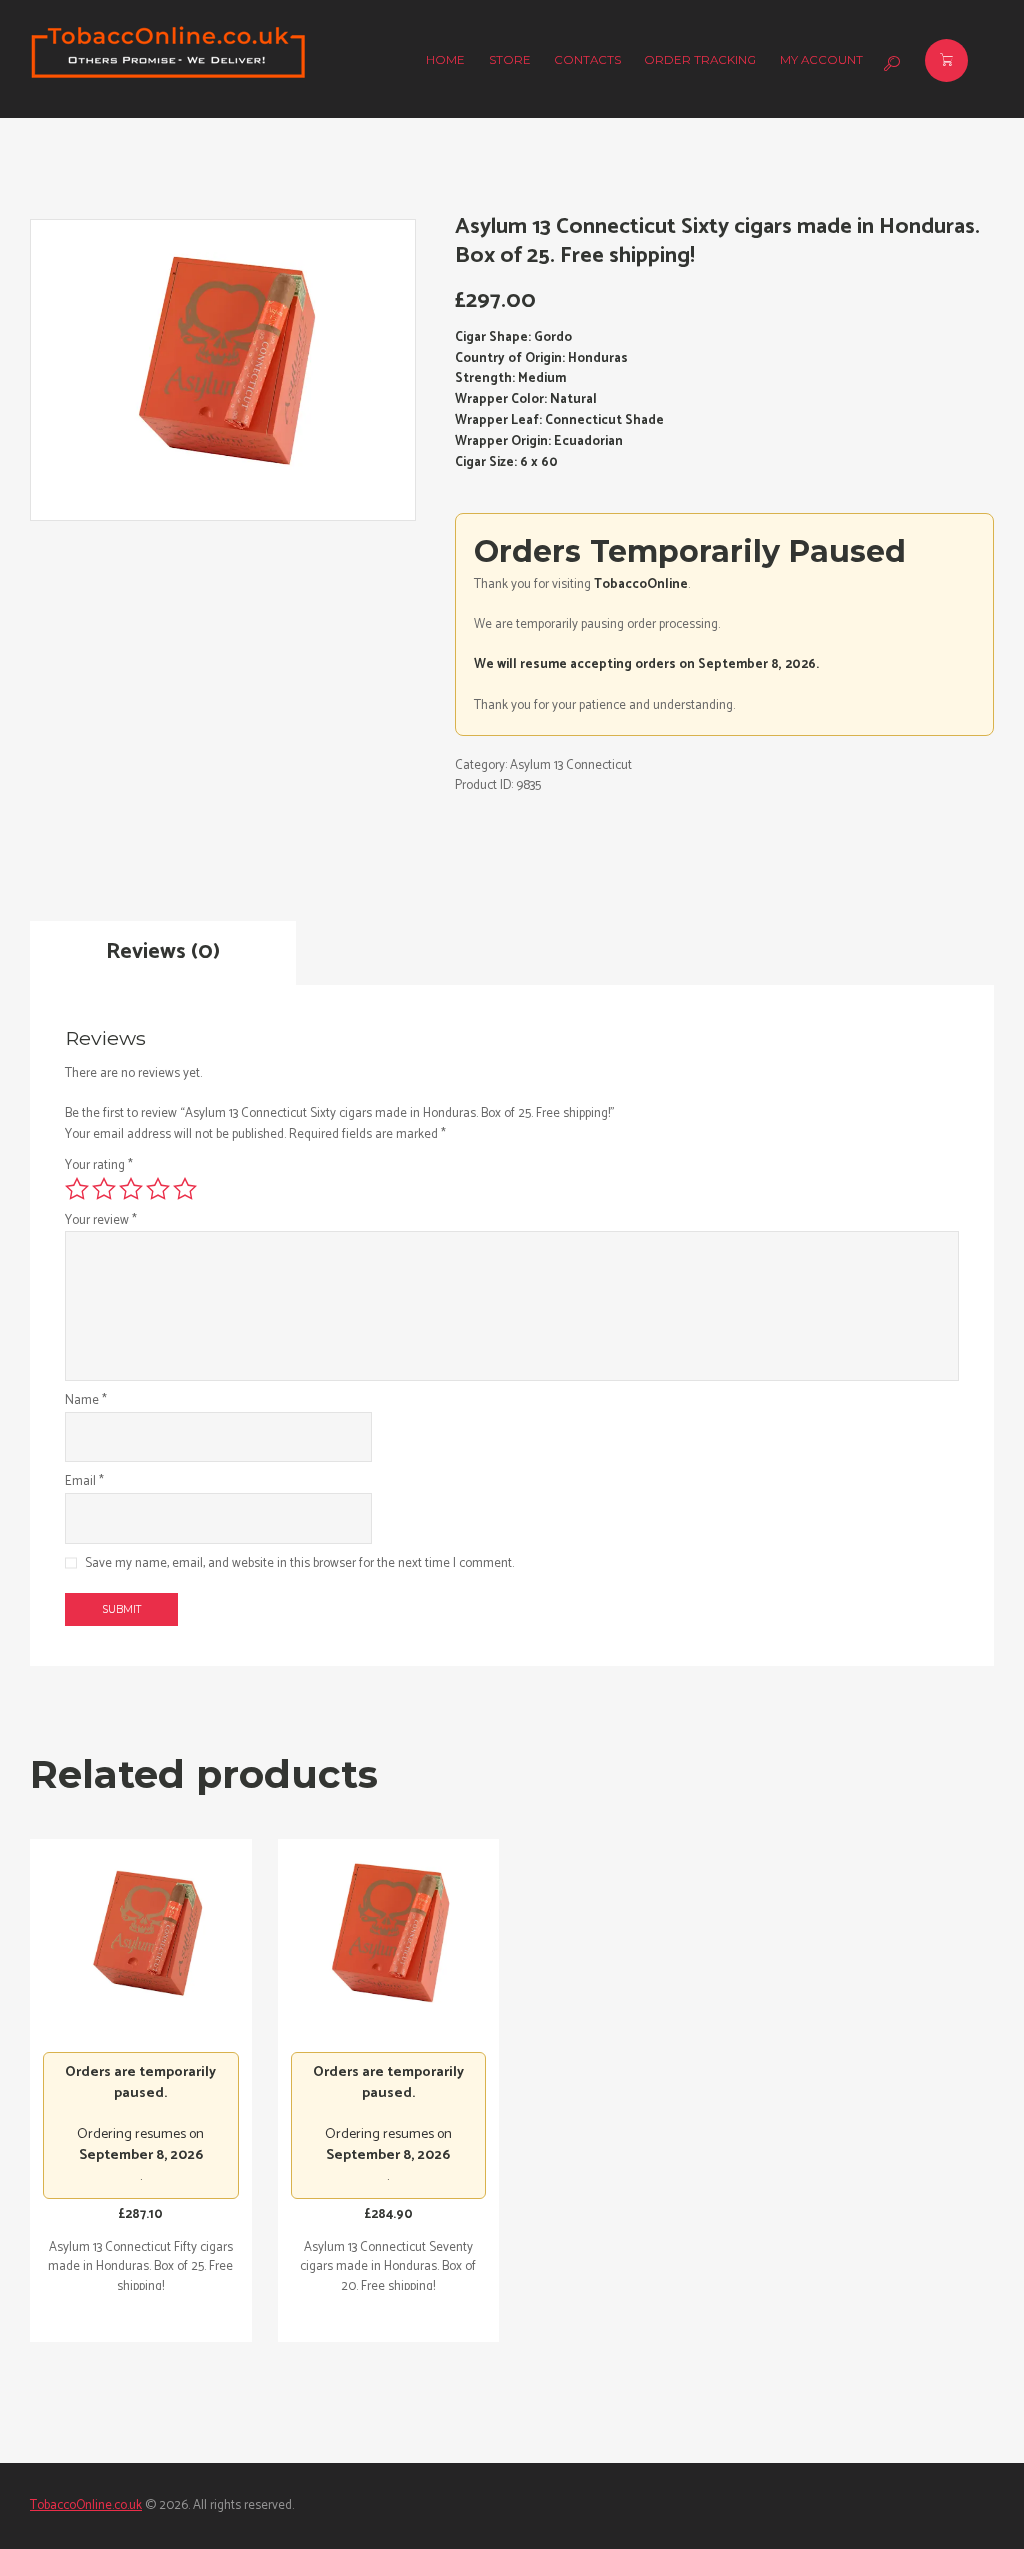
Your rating (99, 1166)
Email (84, 1482)
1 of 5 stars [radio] (77, 1189)
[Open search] (889, 64)
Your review (101, 1221)
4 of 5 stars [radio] (158, 1189)
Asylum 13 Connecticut (571, 765)
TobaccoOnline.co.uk (86, 2505)
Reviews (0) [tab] (163, 951)
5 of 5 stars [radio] (185, 1189)
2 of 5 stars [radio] (104, 1189)
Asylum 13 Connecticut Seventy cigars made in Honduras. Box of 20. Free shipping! (388, 2267)
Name (86, 1401)
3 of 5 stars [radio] (131, 1189)
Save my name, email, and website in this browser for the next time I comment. (299, 1564)
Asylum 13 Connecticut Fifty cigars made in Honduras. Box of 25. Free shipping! (140, 2267)
